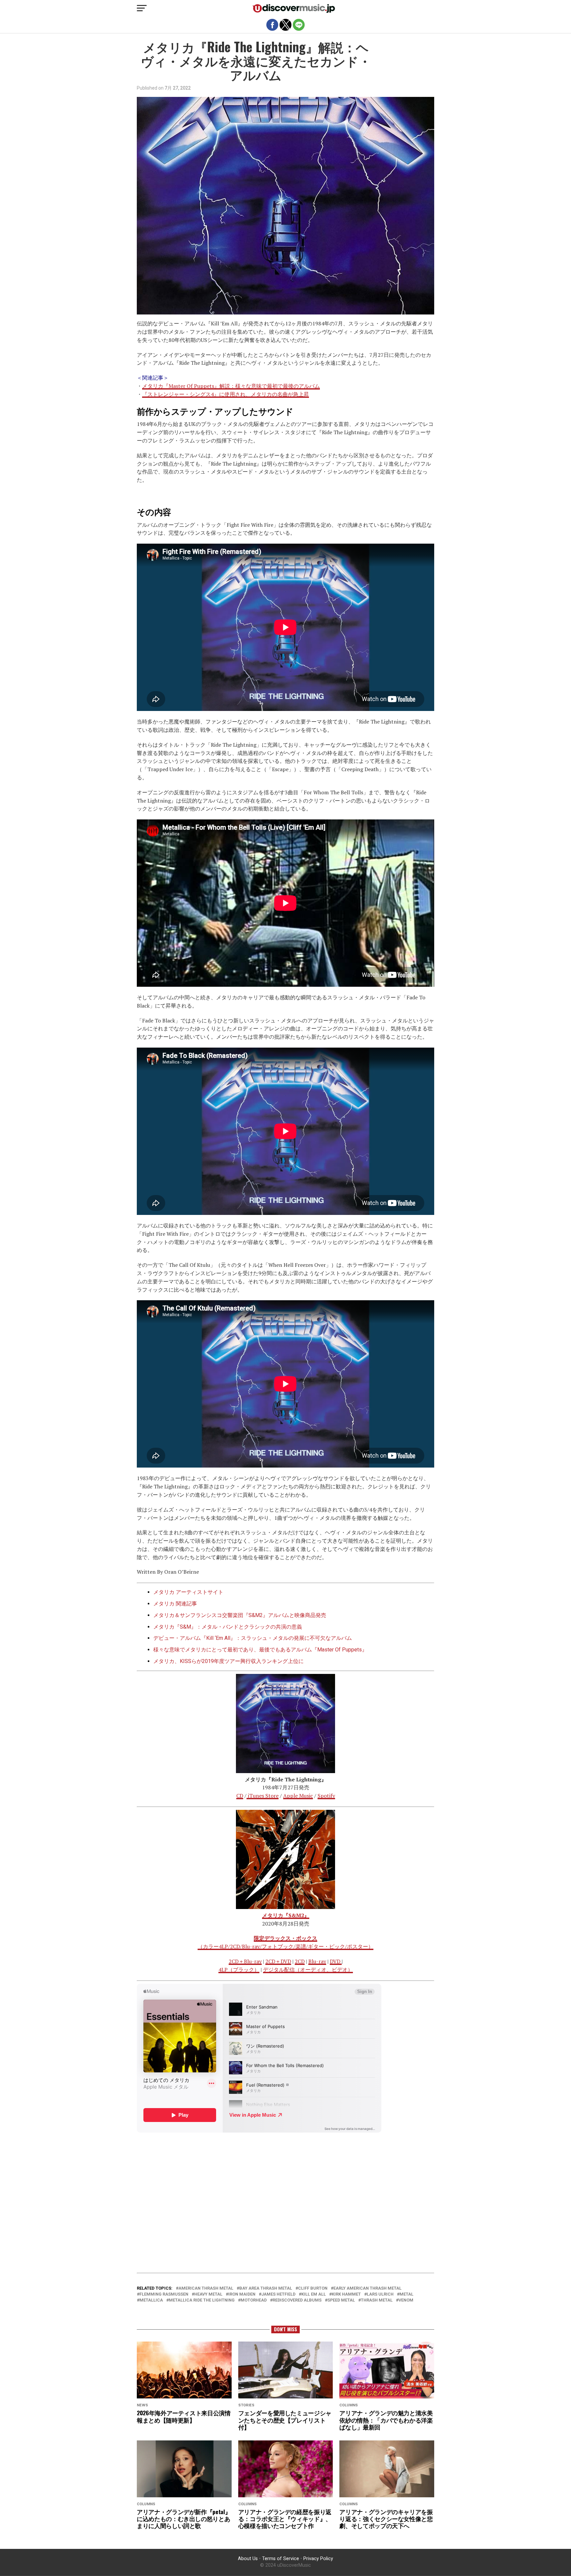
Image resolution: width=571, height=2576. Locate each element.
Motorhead (254, 2300)
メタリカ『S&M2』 (286, 1915)
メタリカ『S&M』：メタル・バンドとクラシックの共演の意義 (228, 1627)
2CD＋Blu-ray (245, 1961)
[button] (142, 8)
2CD (300, 1961)
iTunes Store (263, 1796)
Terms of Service (281, 2559)
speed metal (341, 2300)
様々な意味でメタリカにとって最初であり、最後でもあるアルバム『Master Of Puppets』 (260, 1650)
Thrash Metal (377, 2300)
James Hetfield (278, 2294)
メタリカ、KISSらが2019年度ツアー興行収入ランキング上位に (228, 1661)
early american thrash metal (367, 2288)
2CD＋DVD (278, 1961)
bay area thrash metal (266, 2288)
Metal (406, 2294)
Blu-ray (317, 1961)
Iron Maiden (242, 2294)
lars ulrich (380, 2294)
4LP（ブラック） (239, 1970)
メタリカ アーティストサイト (188, 1592)
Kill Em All (314, 2294)
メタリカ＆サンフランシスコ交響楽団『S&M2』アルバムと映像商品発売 (240, 1615)
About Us (248, 2559)
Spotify (326, 1796)
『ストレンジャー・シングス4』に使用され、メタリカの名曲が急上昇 (226, 394)
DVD (336, 1961)
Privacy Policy (318, 2559)
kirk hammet (346, 2294)
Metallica (151, 2300)
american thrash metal (206, 2288)
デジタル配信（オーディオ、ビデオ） (308, 1970)
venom (406, 2300)
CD (240, 1796)
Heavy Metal (208, 2294)
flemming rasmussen (164, 2294)
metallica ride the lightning (202, 2300)
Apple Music (298, 1796)
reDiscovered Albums (297, 2300)
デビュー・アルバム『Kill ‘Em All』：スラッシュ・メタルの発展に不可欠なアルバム (253, 1638)
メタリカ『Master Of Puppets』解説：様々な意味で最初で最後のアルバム (231, 386)
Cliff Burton (313, 2288)
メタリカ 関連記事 (175, 1604)
